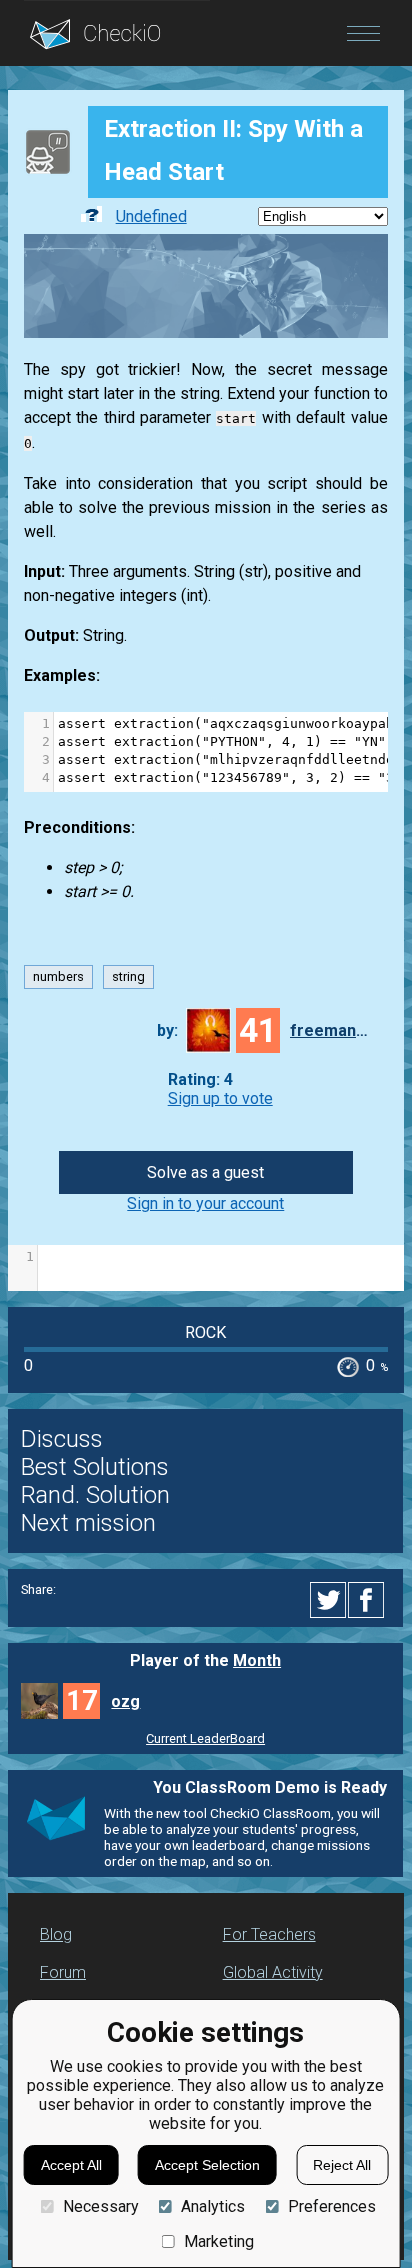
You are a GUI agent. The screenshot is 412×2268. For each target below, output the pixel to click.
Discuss (62, 1439)
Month (257, 1660)
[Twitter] (329, 1600)
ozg (125, 1701)
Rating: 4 (200, 1079)
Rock (205, 1332)
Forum (63, 1972)
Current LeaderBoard (205, 1738)
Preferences (331, 2206)
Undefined (151, 216)
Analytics (213, 2206)
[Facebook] (369, 1600)
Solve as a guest (205, 1172)
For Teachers (269, 1934)
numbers (58, 977)
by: (167, 1030)
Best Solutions (95, 1467)
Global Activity (273, 1972)
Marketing (219, 2241)
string (128, 977)
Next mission (88, 1523)
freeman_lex (330, 1030)
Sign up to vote (220, 1098)
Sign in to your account (205, 1203)
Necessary (100, 2206)
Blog (56, 1934)
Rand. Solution (95, 1495)
